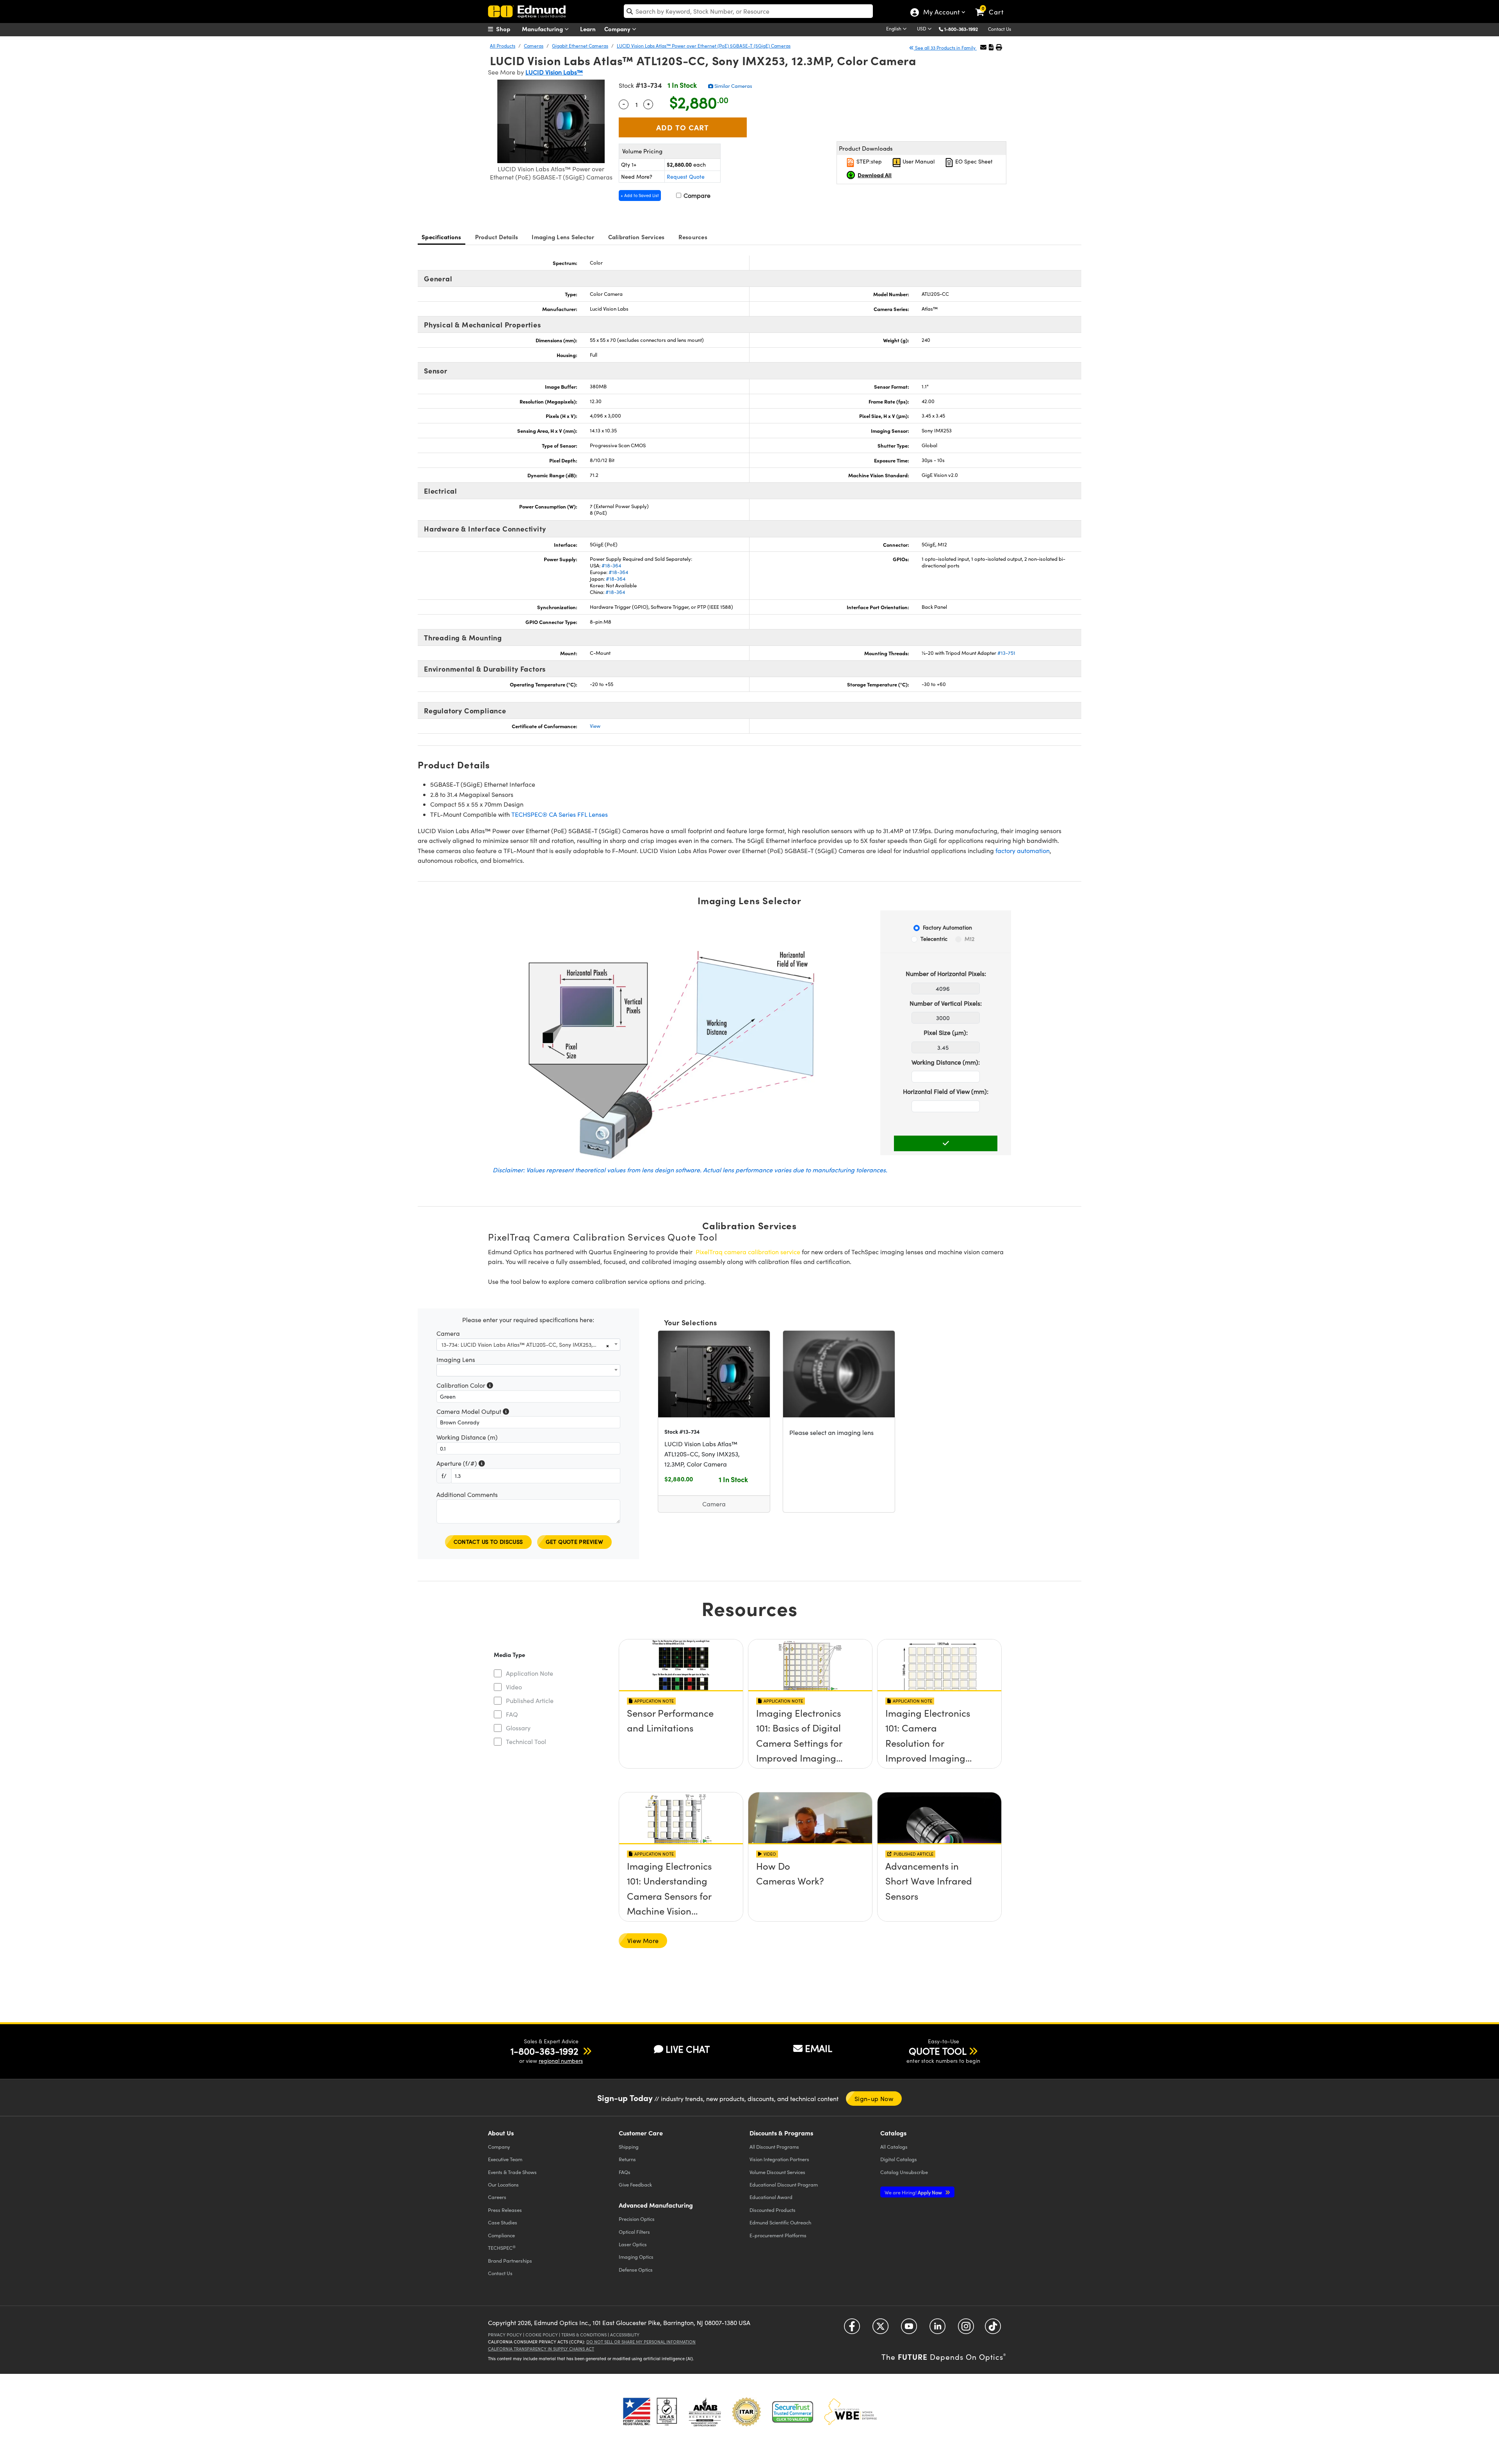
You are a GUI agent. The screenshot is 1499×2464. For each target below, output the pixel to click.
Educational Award (771, 2197)
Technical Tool (526, 1741)
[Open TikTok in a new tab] (993, 2329)
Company (618, 29)
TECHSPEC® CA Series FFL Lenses (560, 814)
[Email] (983, 47)
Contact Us (1000, 29)
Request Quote (686, 177)
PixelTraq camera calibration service (748, 1252)
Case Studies (503, 2222)
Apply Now (914, 2192)
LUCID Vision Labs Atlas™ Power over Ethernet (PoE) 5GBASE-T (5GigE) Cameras (704, 46)
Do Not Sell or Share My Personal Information (641, 2342)
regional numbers (561, 2061)
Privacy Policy (505, 2335)
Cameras (534, 46)
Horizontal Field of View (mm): (946, 1091)
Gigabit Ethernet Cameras (580, 46)
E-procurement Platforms (778, 2235)
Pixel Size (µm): (946, 1032)
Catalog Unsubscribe (904, 2172)
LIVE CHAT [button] (688, 2049)
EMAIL (819, 2048)
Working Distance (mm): (946, 1062)
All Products (503, 46)
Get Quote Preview (575, 1542)
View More (643, 1940)
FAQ (512, 1714)
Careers (497, 2197)
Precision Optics (637, 2219)
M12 (969, 939)
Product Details (497, 237)
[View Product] (714, 1374)
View (595, 726)
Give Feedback (635, 2184)
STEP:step (868, 161)
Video (514, 1687)
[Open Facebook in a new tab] (852, 2329)
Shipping (629, 2147)
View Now (681, 1715)
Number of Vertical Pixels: (946, 1003)
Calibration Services (636, 237)
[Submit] (946, 1143)
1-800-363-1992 (961, 29)
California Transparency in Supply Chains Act (541, 2349)
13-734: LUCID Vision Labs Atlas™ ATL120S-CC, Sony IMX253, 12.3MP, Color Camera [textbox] (523, 1345)
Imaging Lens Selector (563, 237)
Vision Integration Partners (779, 2159)
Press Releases (505, 2210)
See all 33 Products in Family (945, 48)
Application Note (530, 1673)
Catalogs (894, 2147)
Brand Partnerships (510, 2260)
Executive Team (505, 2159)
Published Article (530, 1700)
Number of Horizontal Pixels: (946, 973)
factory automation (1023, 851)
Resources (693, 237)
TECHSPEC (502, 2248)
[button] (964, 29)
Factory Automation (947, 927)
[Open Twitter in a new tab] (880, 2329)
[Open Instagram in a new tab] (966, 2329)
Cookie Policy (542, 2335)
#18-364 (611, 565)
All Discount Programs (774, 2147)
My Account (941, 13)
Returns (627, 2159)
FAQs (625, 2172)
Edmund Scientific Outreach (780, 2222)
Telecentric (934, 939)
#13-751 (1006, 653)
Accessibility (625, 2335)
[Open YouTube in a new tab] (909, 2329)
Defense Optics (636, 2269)
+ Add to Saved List (640, 195)
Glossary (518, 1728)
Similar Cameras (733, 86)
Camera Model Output (473, 1412)
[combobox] (528, 1345)
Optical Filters (634, 2232)
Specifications (442, 237)
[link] (993, 6)
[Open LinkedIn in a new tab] (937, 2329)
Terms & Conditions (584, 2335)
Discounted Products (773, 2210)
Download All (875, 175)
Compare (696, 195)
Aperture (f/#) (461, 1464)
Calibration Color (465, 1386)
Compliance (501, 2235)
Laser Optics (633, 2244)
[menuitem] (507, 29)
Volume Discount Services (777, 2172)
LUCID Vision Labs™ (554, 72)
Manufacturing (543, 29)
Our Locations (503, 2184)
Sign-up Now (874, 2099)
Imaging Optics (636, 2257)
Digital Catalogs (899, 2159)
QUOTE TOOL (938, 2051)
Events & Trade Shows (512, 2172)
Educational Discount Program (784, 2184)
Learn (588, 29)
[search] (748, 11)
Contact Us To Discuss (488, 1542)
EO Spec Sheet (973, 161)
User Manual (918, 161)
